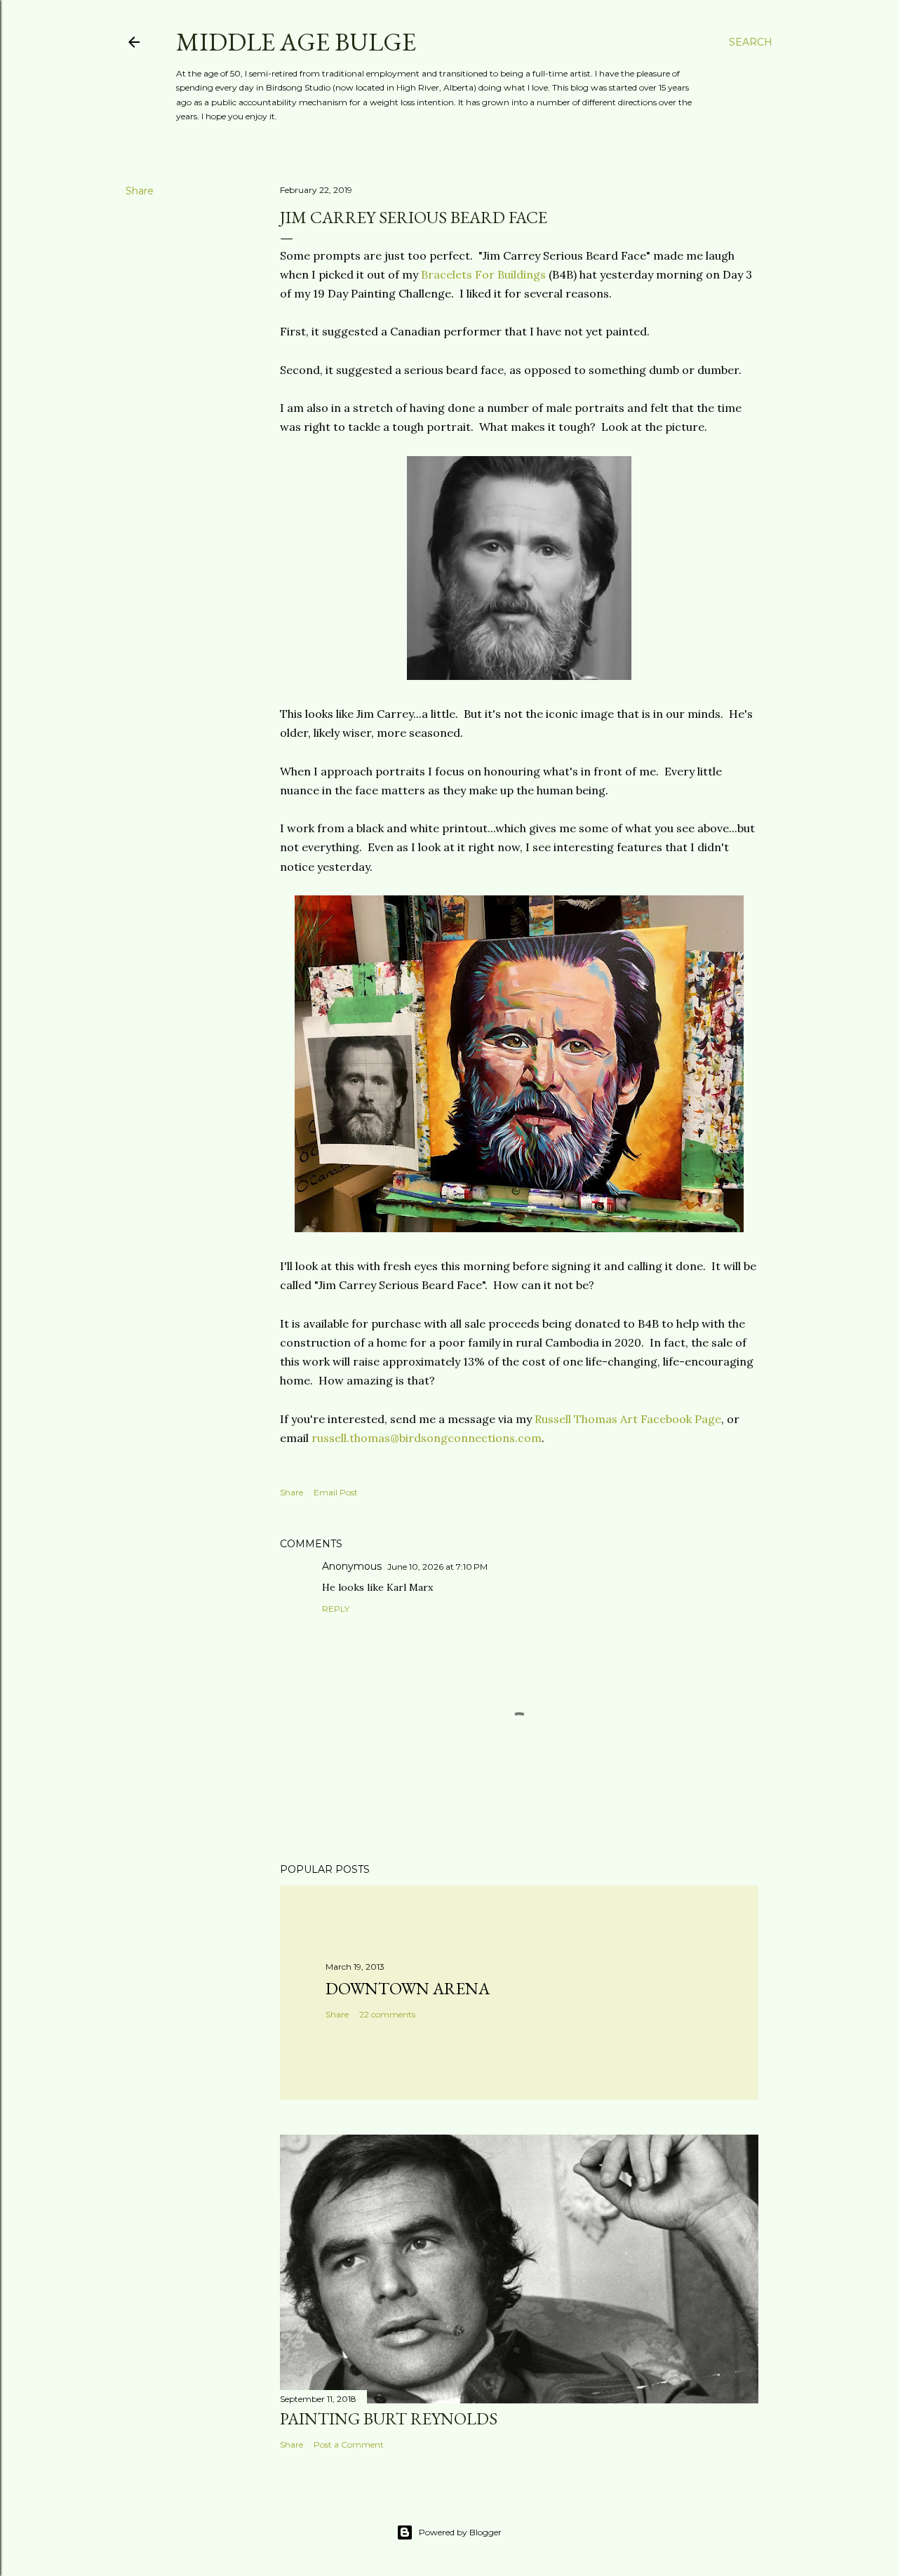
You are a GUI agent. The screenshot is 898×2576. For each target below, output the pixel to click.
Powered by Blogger (460, 2532)
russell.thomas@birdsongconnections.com (427, 1438)
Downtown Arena (408, 1988)
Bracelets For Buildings (483, 274)
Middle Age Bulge (296, 42)
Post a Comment (349, 2444)
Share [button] (140, 191)
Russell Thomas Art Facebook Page (628, 1419)
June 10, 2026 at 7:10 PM (437, 1567)
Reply (336, 1609)
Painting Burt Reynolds (389, 2418)
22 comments (387, 2014)
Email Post (336, 1492)
